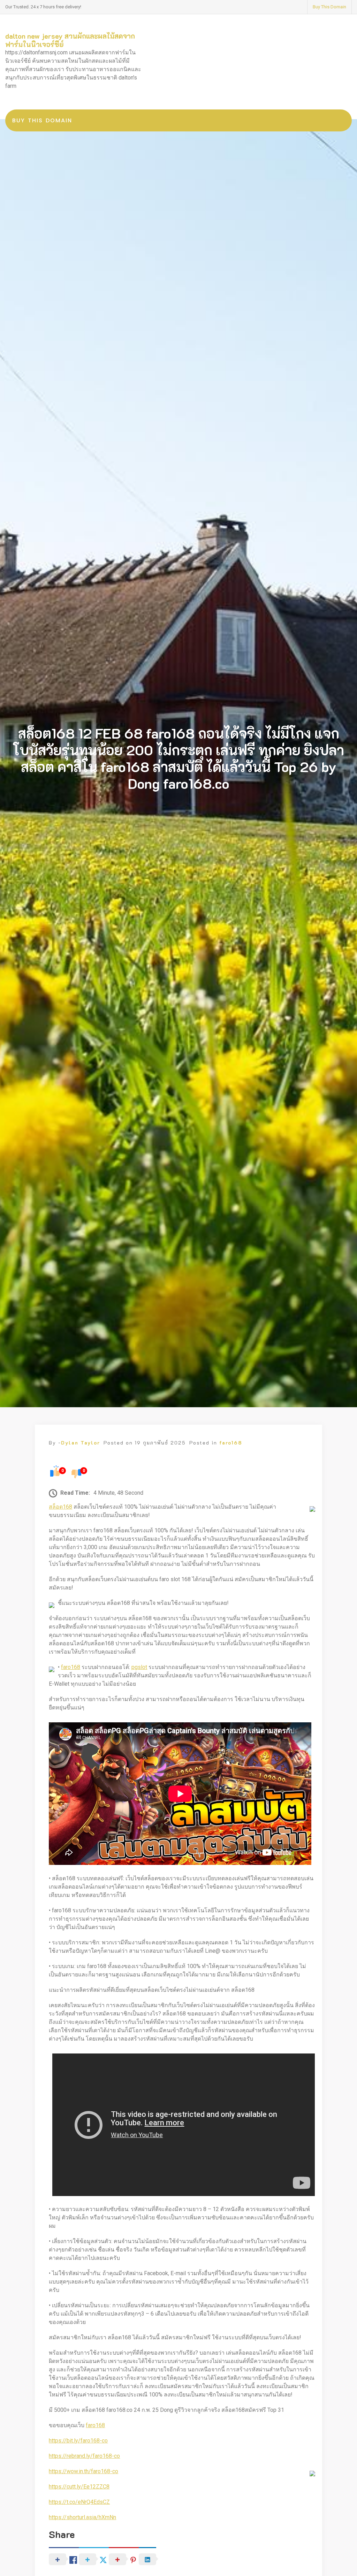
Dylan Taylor (81, 1443)
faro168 (231, 1443)
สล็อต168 (60, 1507)
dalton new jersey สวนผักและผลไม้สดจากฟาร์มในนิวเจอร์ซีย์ (70, 40)
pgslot (139, 1667)
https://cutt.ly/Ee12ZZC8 (79, 2487)
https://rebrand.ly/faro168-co (84, 2456)
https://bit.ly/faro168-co (78, 2441)
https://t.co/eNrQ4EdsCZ (79, 2502)
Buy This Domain (329, 7)
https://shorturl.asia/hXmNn (82, 2517)
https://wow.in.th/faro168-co (83, 2471)
